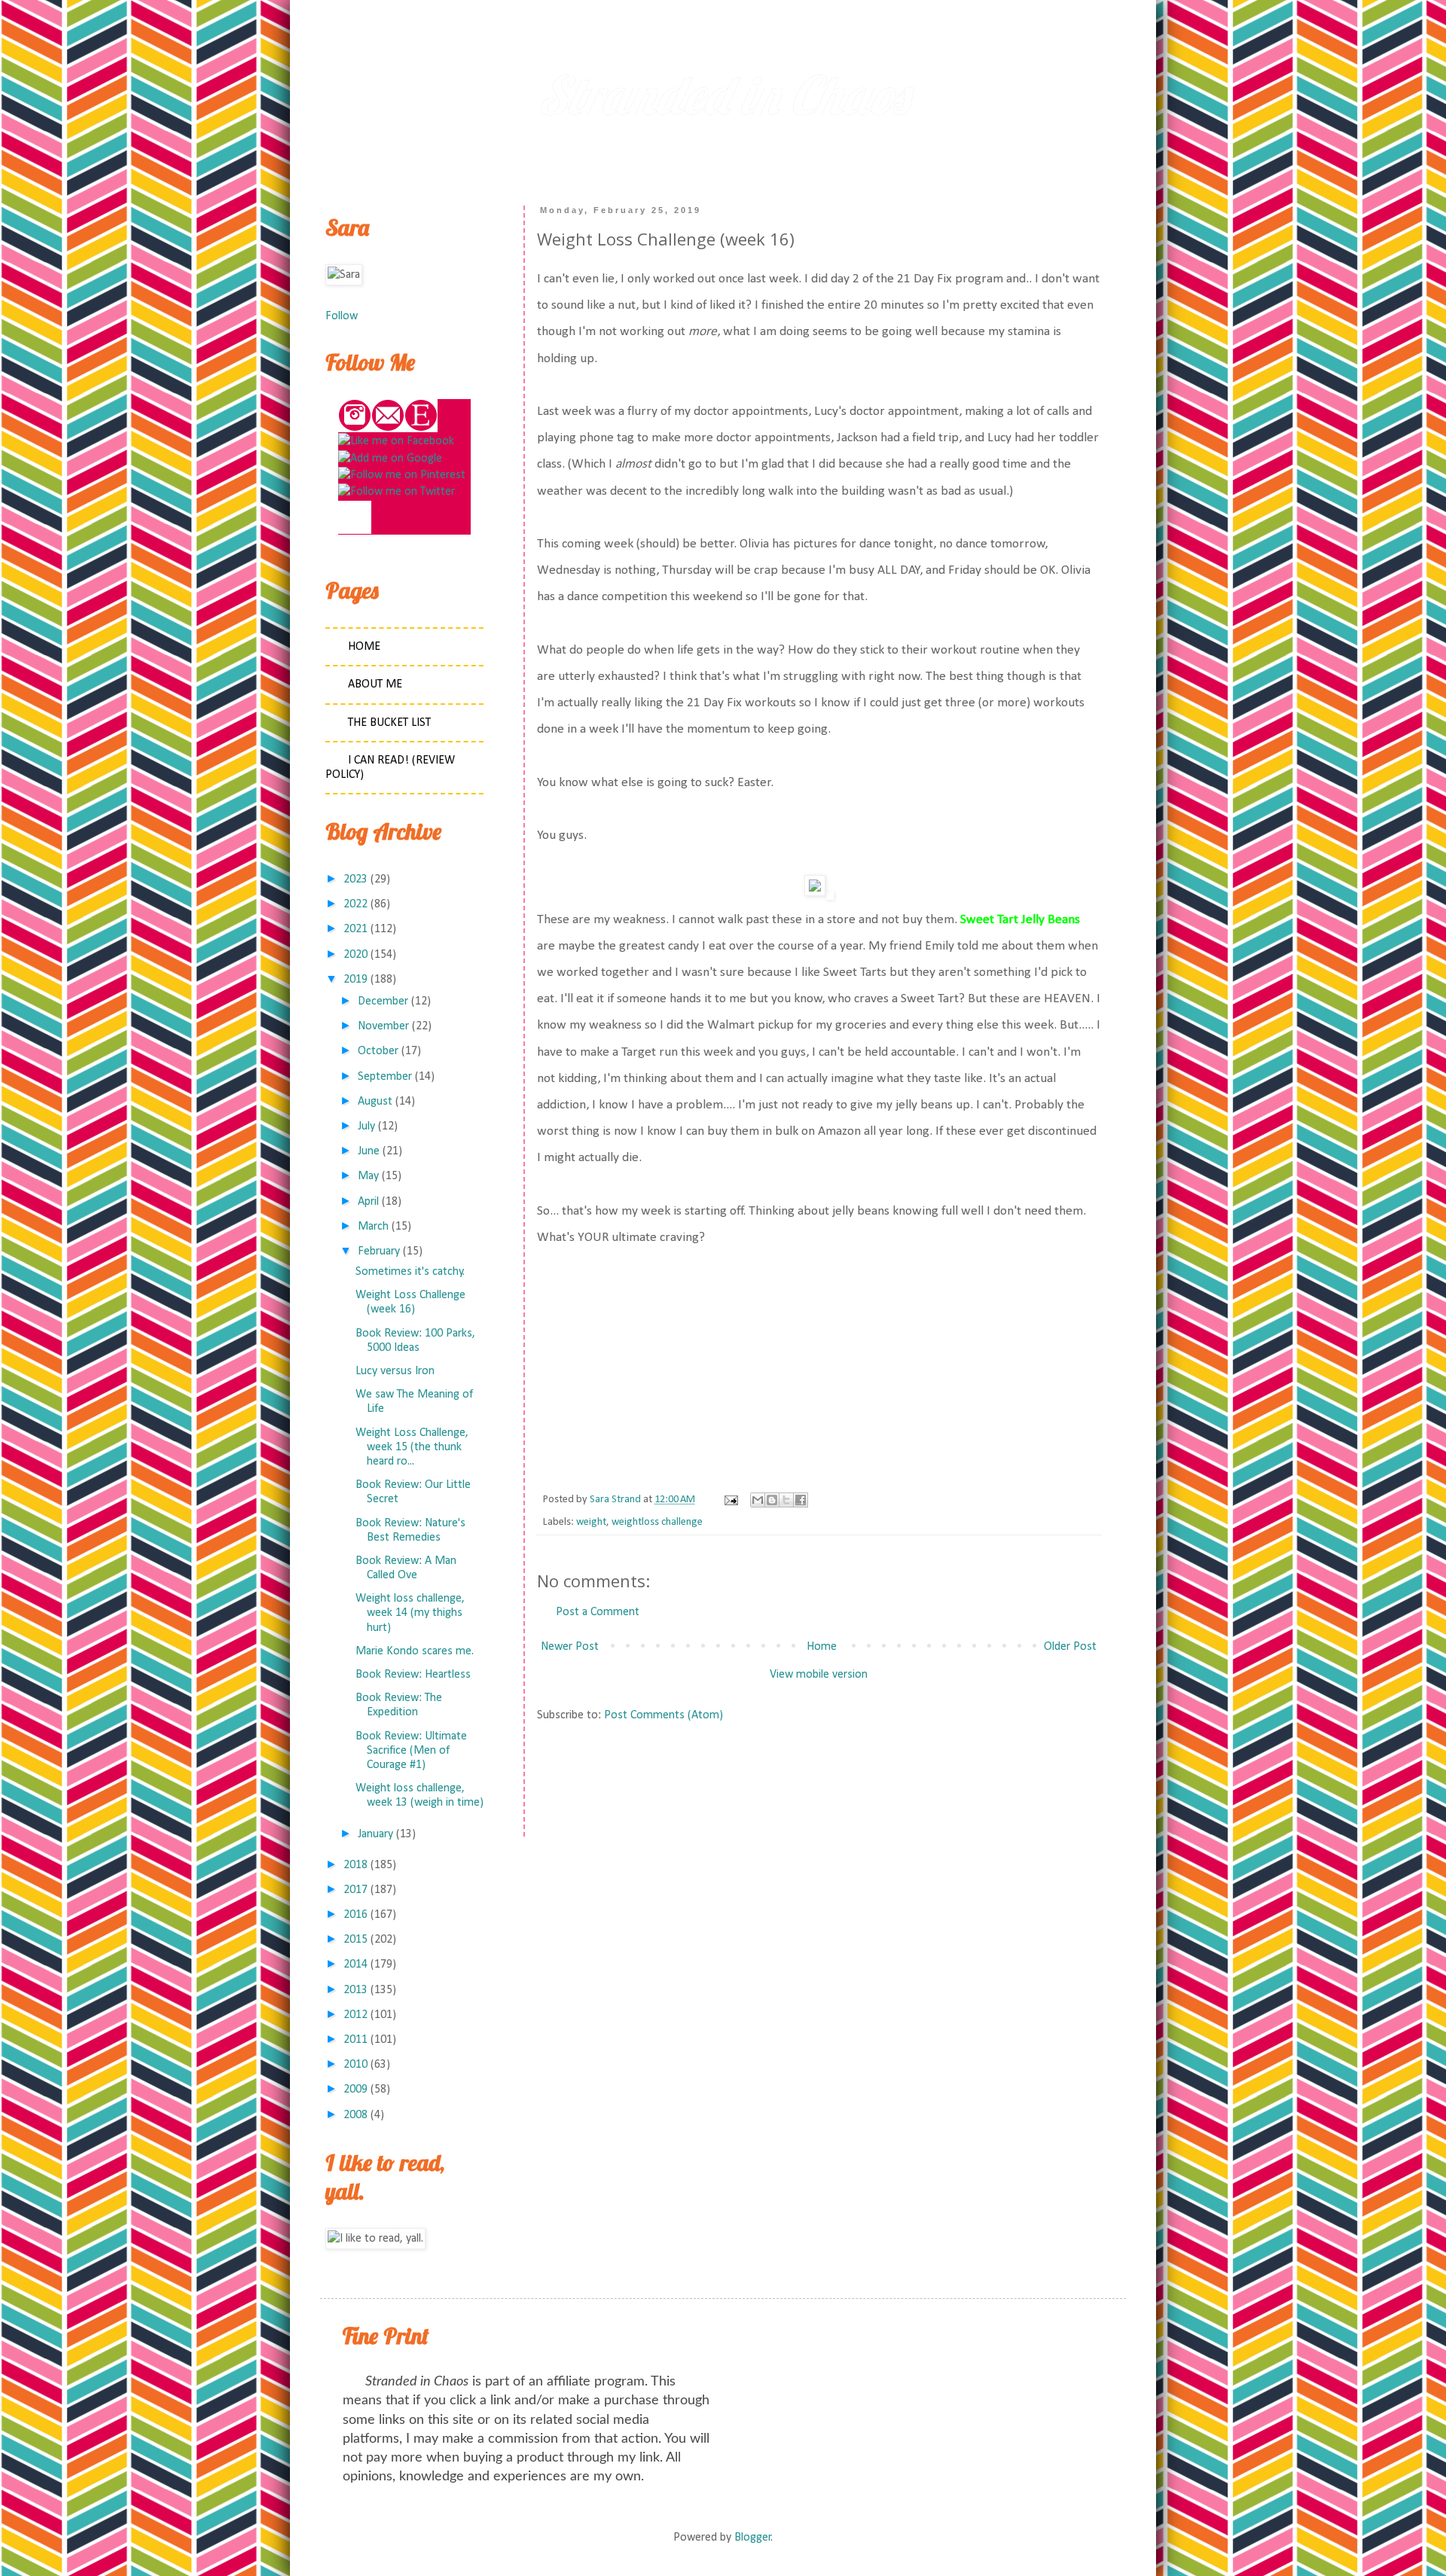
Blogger (753, 2538)
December (383, 1001)
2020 (355, 955)
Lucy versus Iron (395, 1371)
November (383, 1026)
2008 (355, 2115)
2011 (355, 2040)
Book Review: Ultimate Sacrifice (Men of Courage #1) (411, 1751)
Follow (342, 316)
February (379, 1251)
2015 (355, 1940)
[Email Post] (730, 1500)
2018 (355, 1865)
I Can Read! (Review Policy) (390, 768)
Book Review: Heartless (413, 1675)
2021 (355, 929)
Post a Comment (598, 1612)
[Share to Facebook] (801, 1500)
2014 (355, 1965)
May (368, 1176)
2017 (355, 1890)
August (375, 1102)
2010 (355, 2065)
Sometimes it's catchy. (410, 1272)
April (368, 1202)
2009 (355, 2090)
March (373, 1227)
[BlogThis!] (772, 1500)
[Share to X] (786, 1500)
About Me (375, 684)
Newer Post (570, 1647)
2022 (355, 904)
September (385, 1077)
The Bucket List (389, 723)
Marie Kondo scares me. (415, 1651)
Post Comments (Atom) (664, 1715)
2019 (355, 980)
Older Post (1070, 1647)
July (366, 1126)
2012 (355, 2015)
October (378, 1051)
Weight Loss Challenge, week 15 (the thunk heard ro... (412, 1447)
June (369, 1151)
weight (591, 1522)
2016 (355, 1915)
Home (822, 1647)
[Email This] (758, 1500)
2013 (355, 1990)
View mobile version (819, 1675)
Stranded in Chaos (723, 95)
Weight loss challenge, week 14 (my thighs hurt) (410, 1613)
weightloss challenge (657, 1522)
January (375, 1834)
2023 (355, 879)
